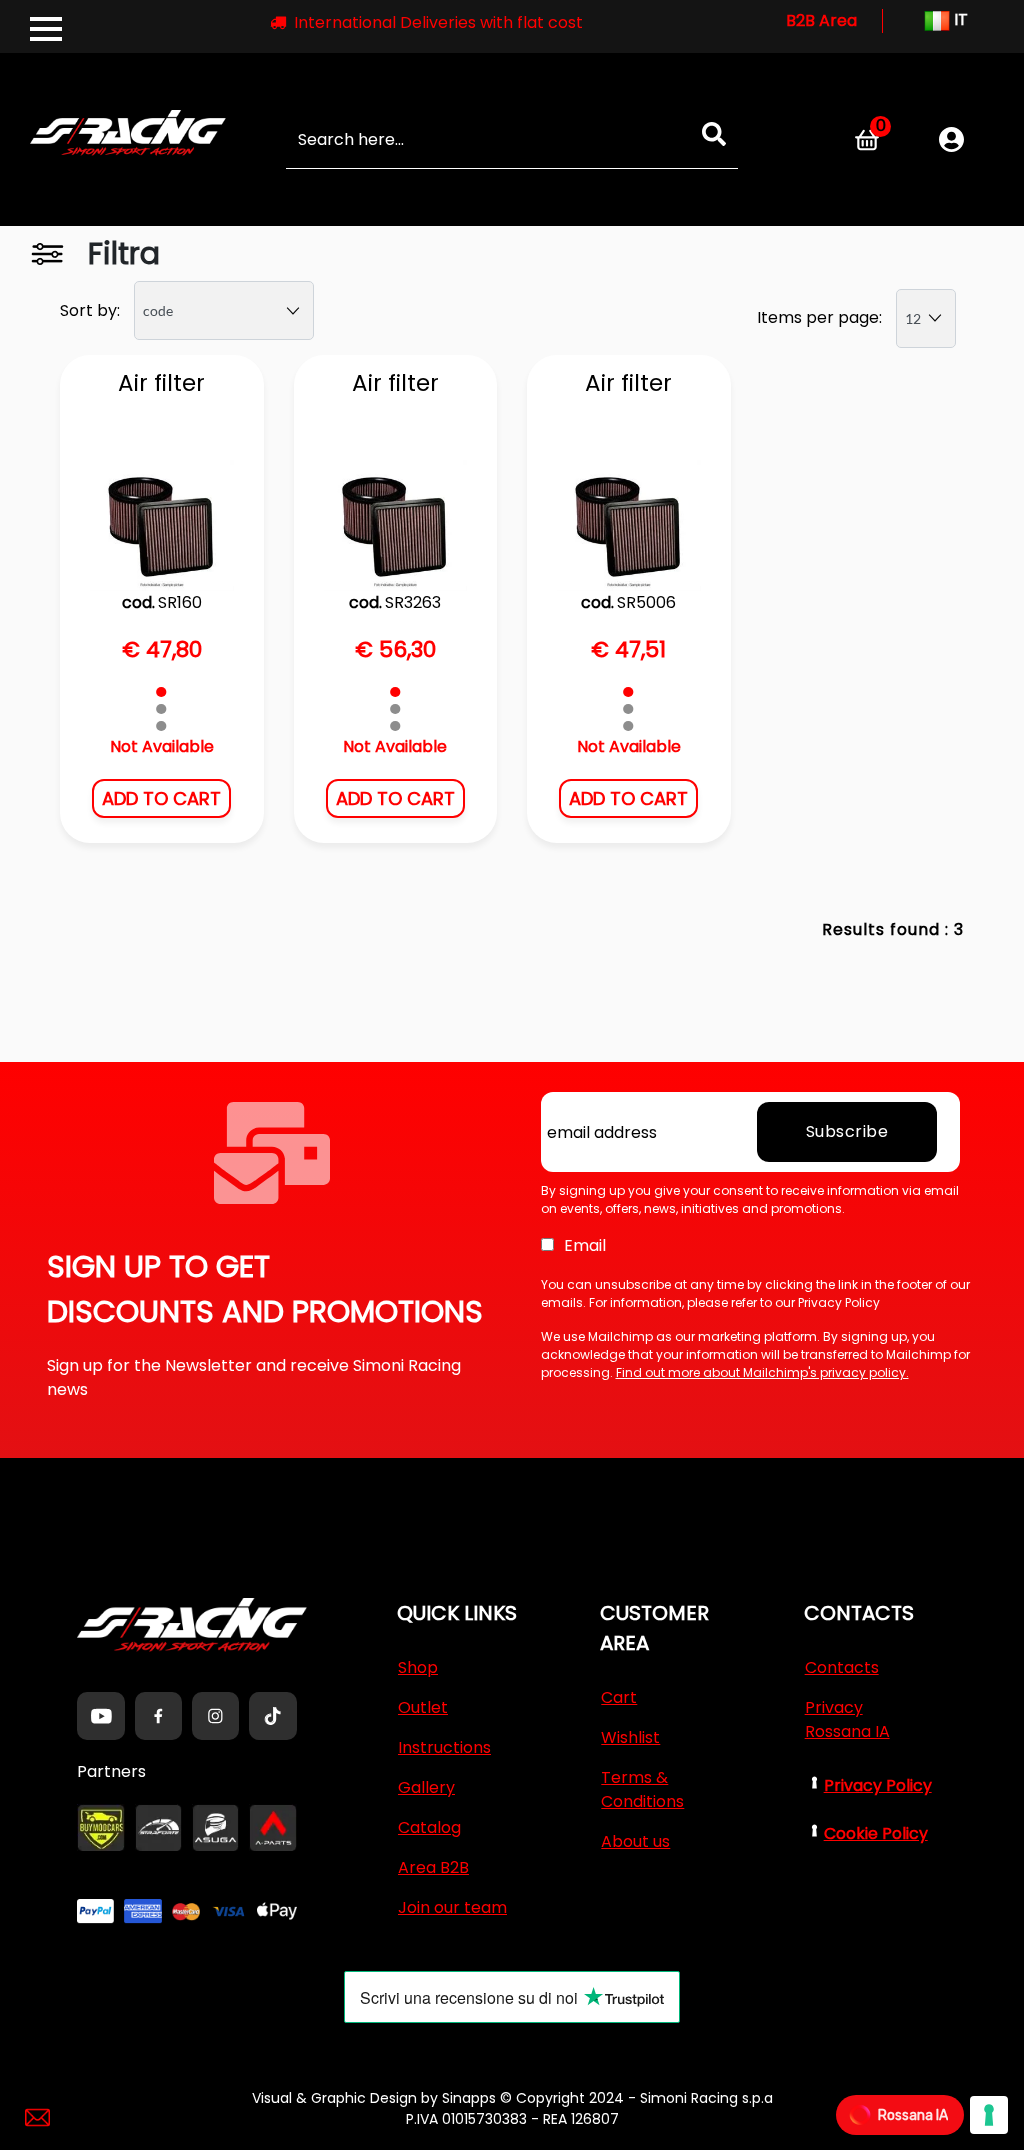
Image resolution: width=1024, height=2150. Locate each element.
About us (635, 1841)
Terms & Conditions (642, 1789)
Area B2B (433, 1867)
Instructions (444, 1747)
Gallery (426, 1787)
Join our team (452, 1907)
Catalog (429, 1827)
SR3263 (413, 602)
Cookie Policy (876, 1833)
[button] (714, 134)
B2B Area (821, 20)
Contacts (842, 1667)
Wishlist (630, 1737)
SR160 (180, 602)
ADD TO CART (161, 798)
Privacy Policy (878, 1785)
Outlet (423, 1707)
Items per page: (819, 317)
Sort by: (90, 310)
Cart (619, 1697)
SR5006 (646, 602)
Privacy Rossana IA (847, 1719)
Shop (418, 1667)
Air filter (161, 384)
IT (959, 19)
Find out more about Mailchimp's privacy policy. (762, 1372)
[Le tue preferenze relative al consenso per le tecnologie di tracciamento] (989, 2115)
